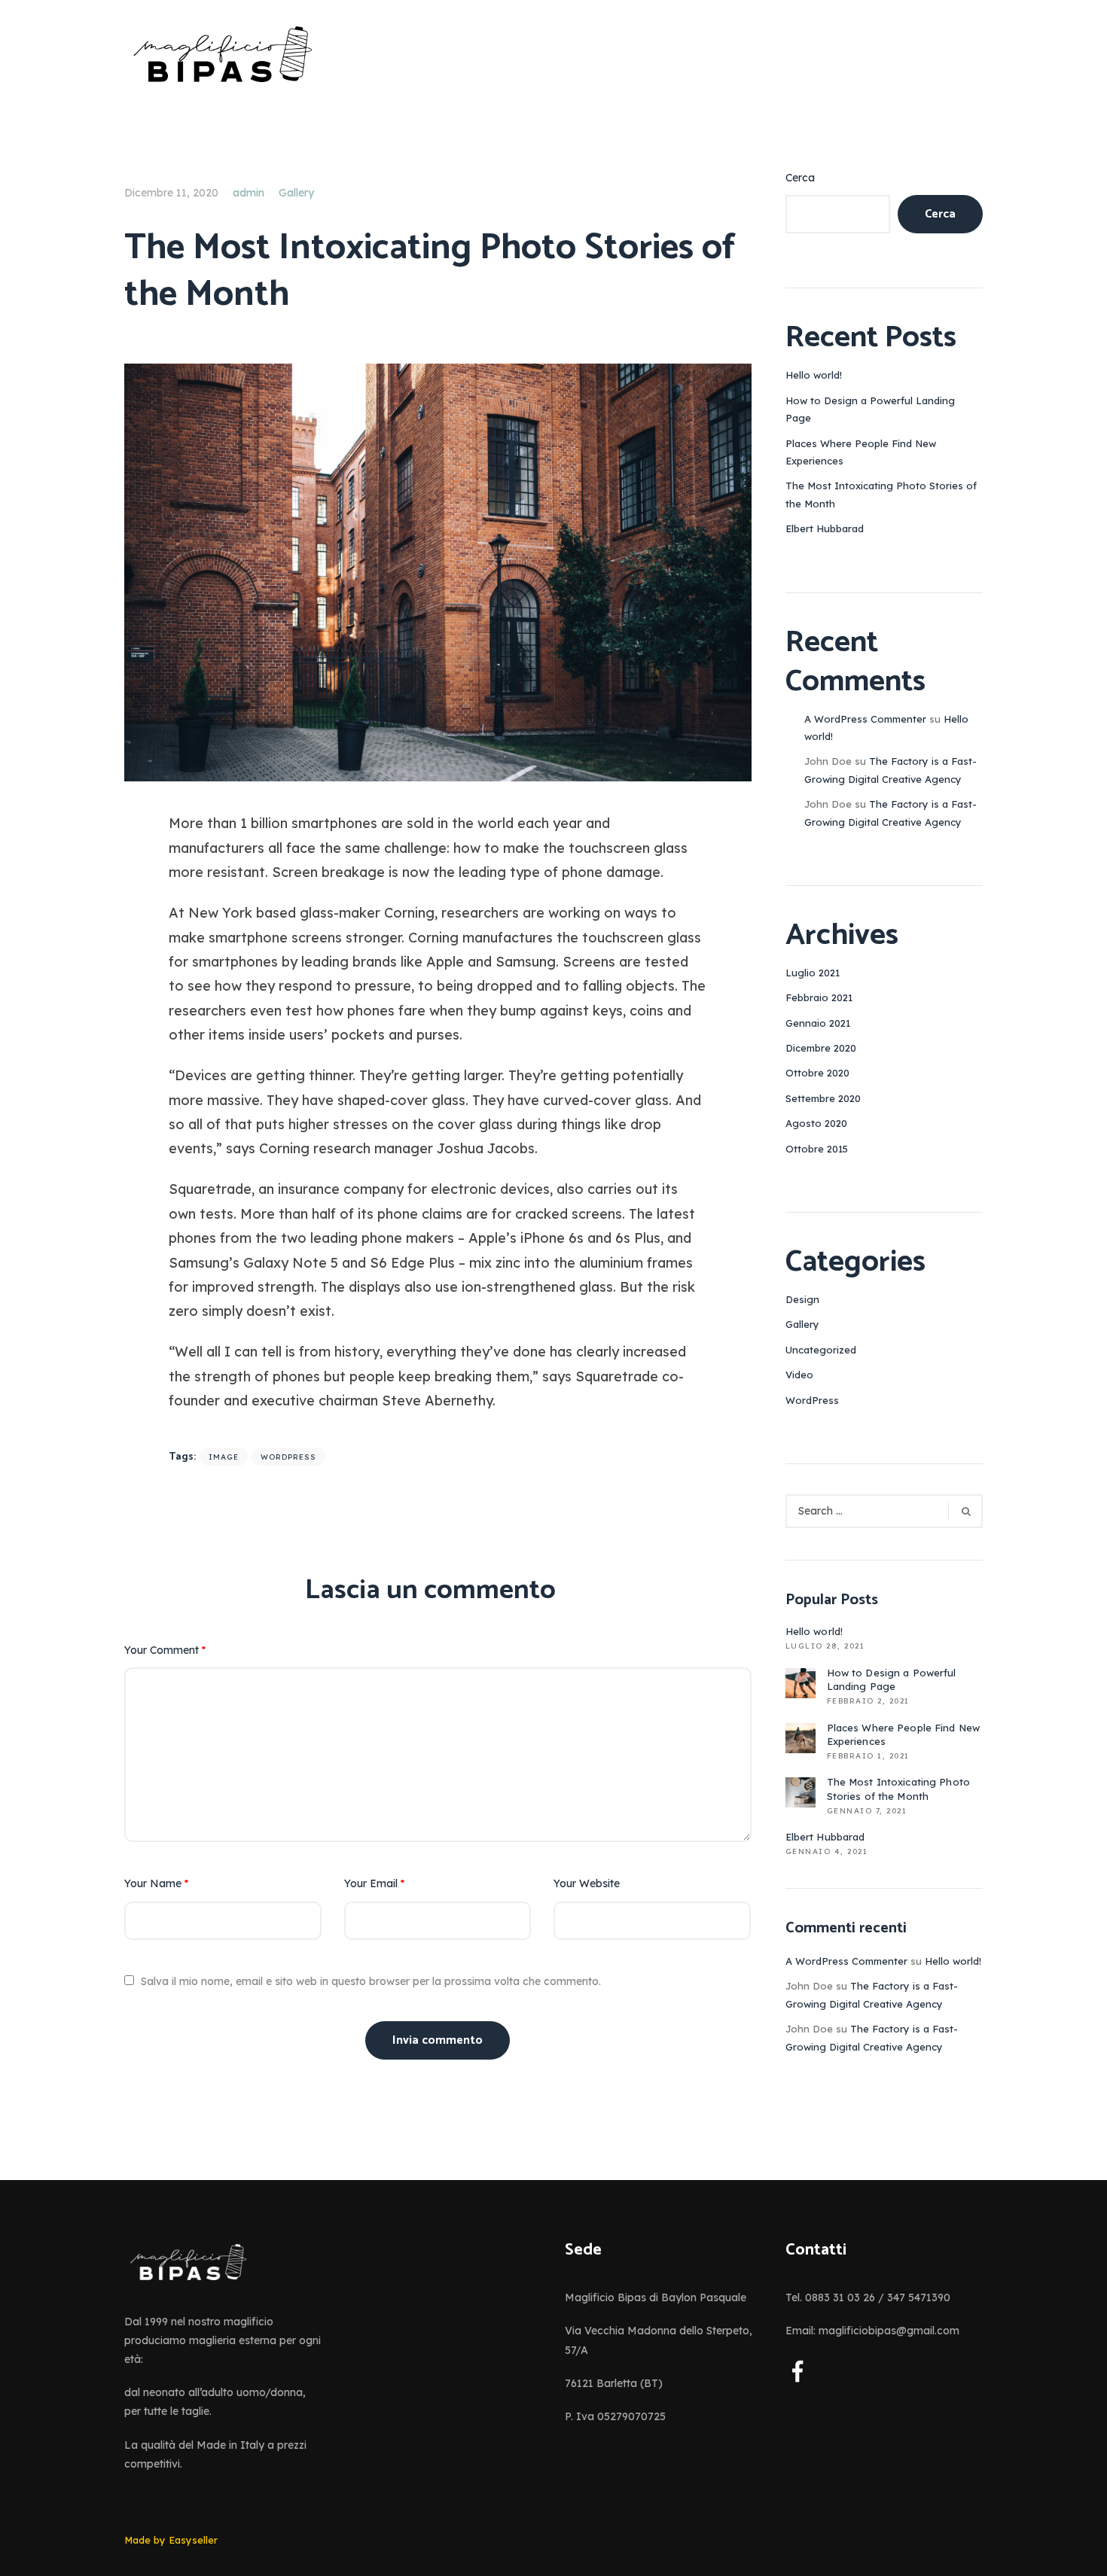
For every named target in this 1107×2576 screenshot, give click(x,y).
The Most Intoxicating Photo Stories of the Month (899, 1789)
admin (249, 193)
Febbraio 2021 (819, 997)
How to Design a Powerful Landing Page (892, 1679)
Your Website (587, 1883)
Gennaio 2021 (818, 1023)
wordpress (288, 1457)
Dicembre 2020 (821, 1048)
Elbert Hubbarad (825, 528)
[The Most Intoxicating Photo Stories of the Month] (438, 571)
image (224, 1457)
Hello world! (814, 375)
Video (799, 1375)
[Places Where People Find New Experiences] (801, 1738)
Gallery (296, 193)
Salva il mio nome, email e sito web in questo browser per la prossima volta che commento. (371, 1981)
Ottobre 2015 (817, 1149)
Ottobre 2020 (817, 1073)
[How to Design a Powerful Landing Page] (801, 1683)
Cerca (800, 178)
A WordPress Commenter (865, 719)
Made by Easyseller (171, 2540)
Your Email (374, 1883)
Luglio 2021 (813, 973)
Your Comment (165, 1650)
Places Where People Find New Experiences (904, 1734)
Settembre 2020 (823, 1098)
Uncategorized (821, 1350)
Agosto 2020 (816, 1123)
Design (802, 1299)
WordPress (812, 1400)
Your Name (156, 1883)
